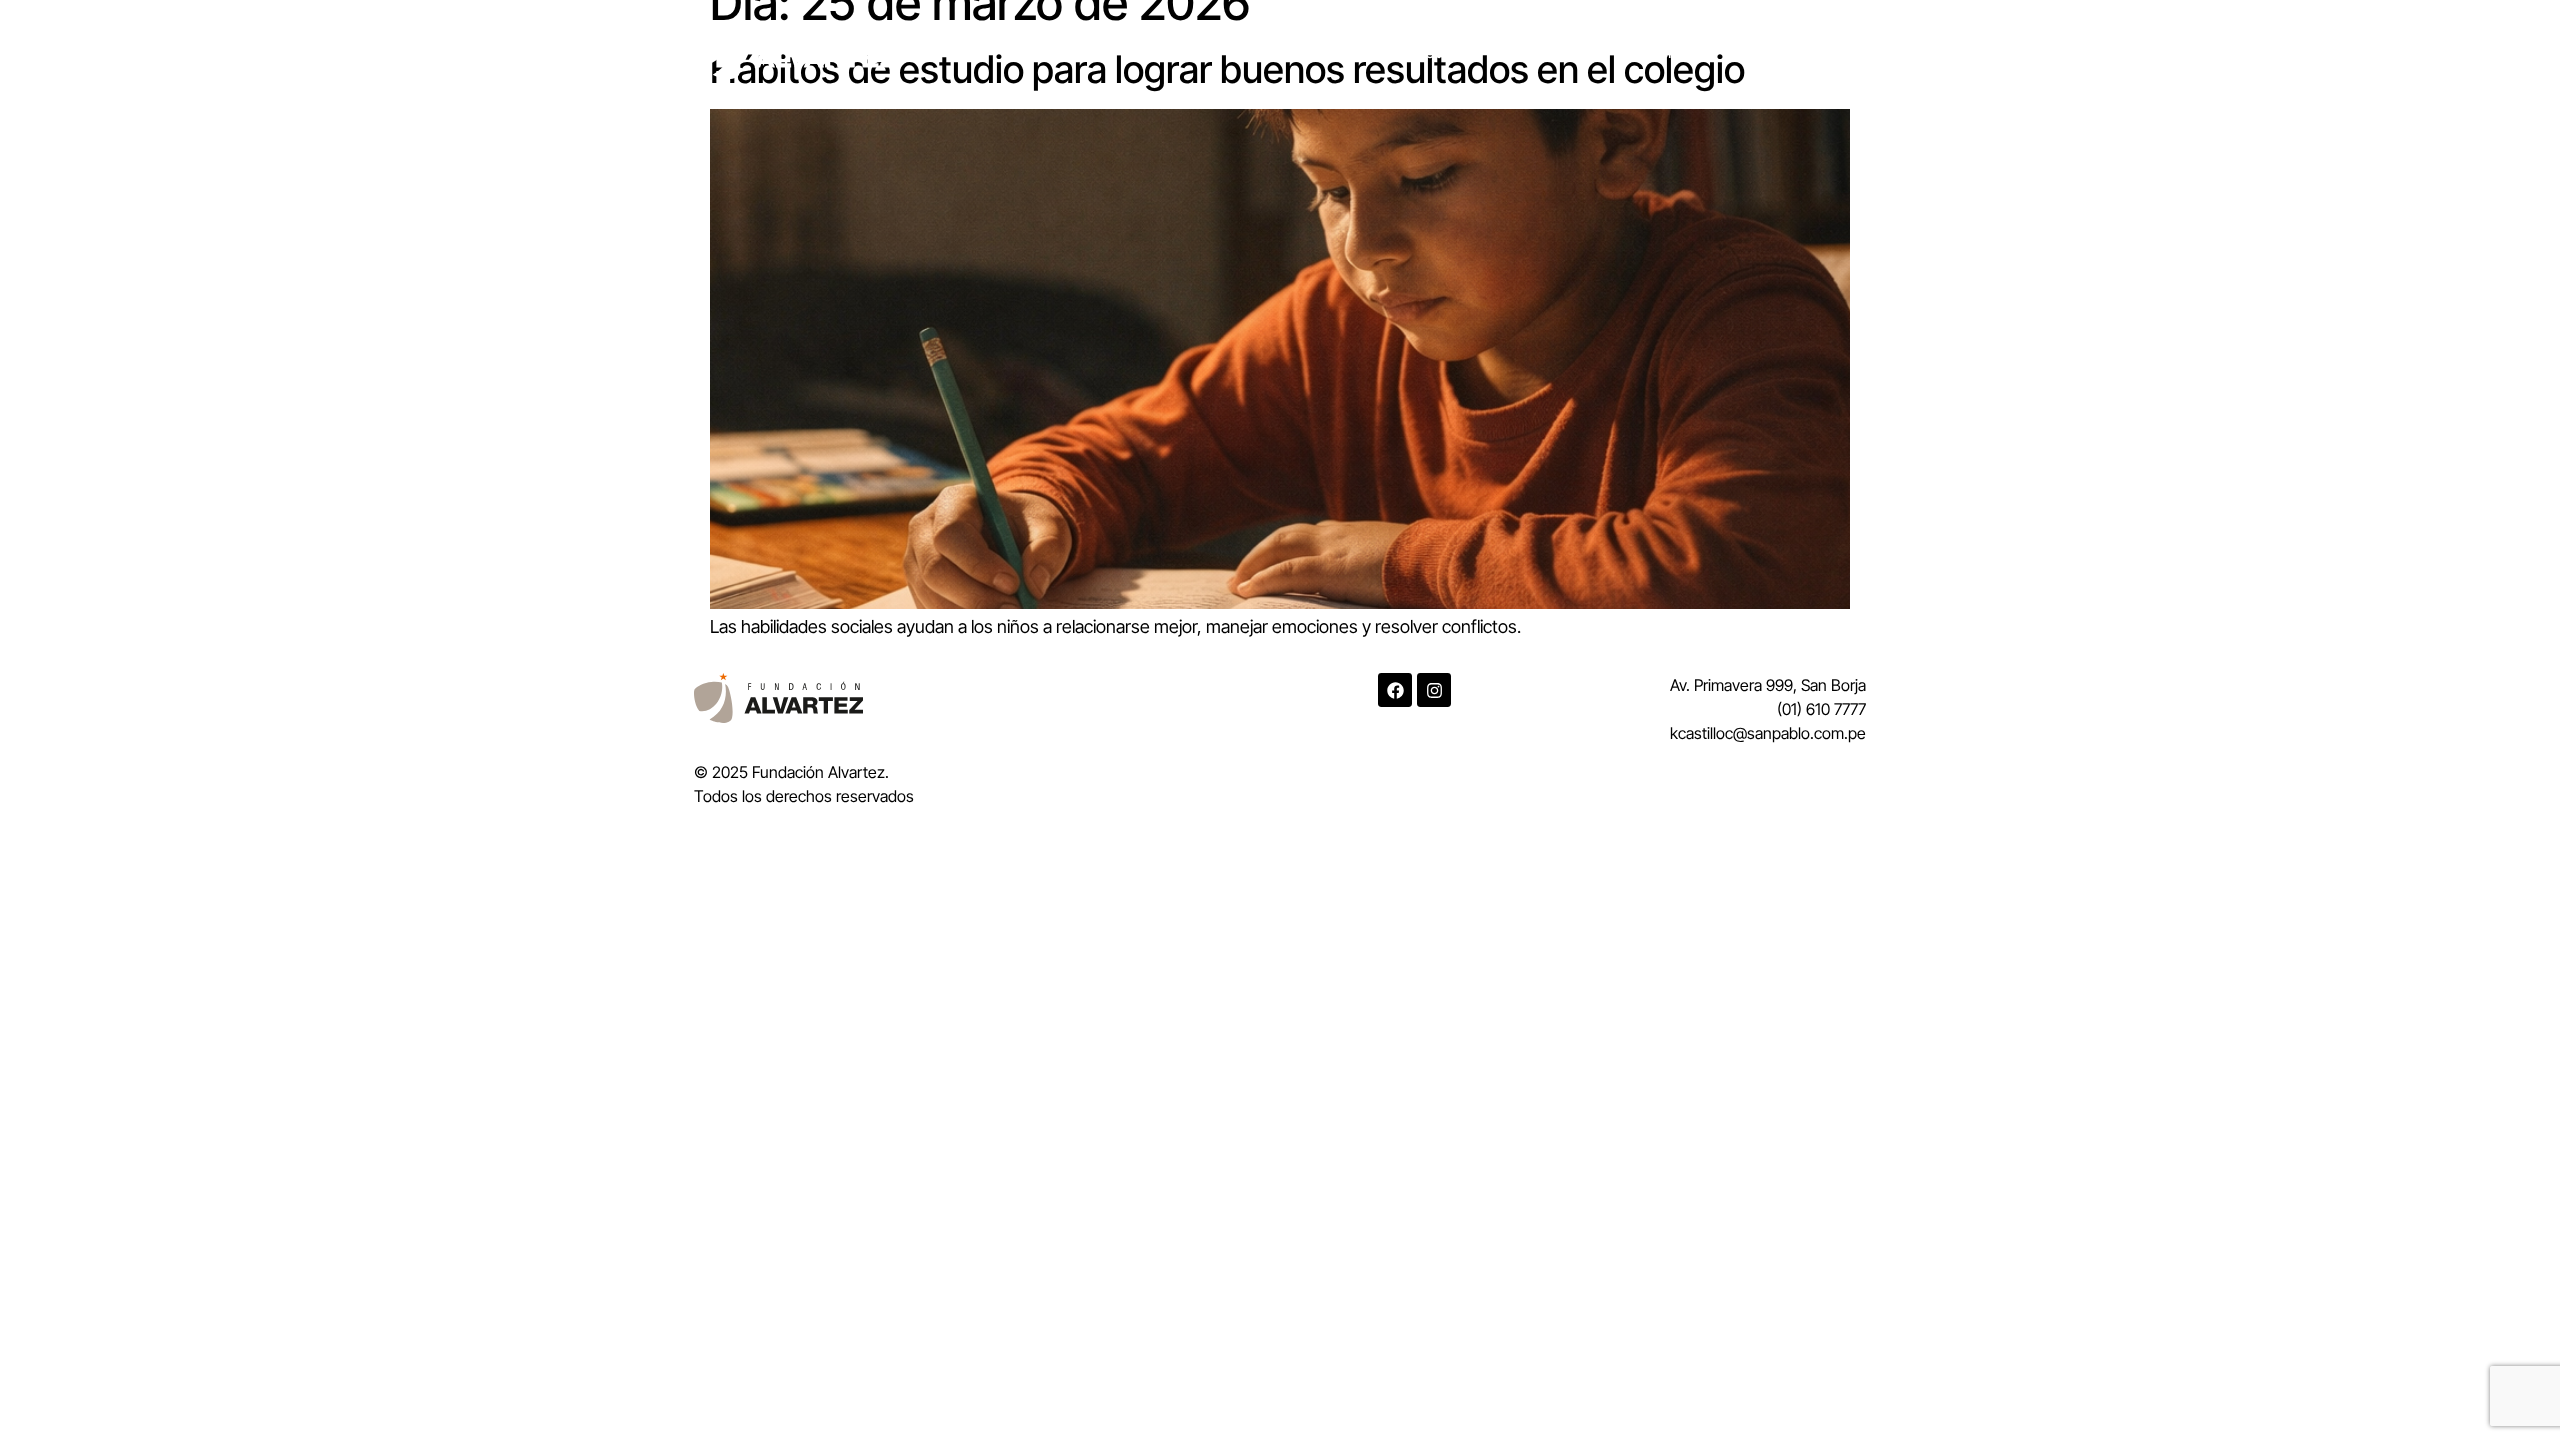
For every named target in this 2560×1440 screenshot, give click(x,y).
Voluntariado (1798, 51)
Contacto (1542, 51)
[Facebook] (1395, 690)
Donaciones (1664, 51)
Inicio (1333, 51)
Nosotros (1429, 51)
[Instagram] (1434, 690)
